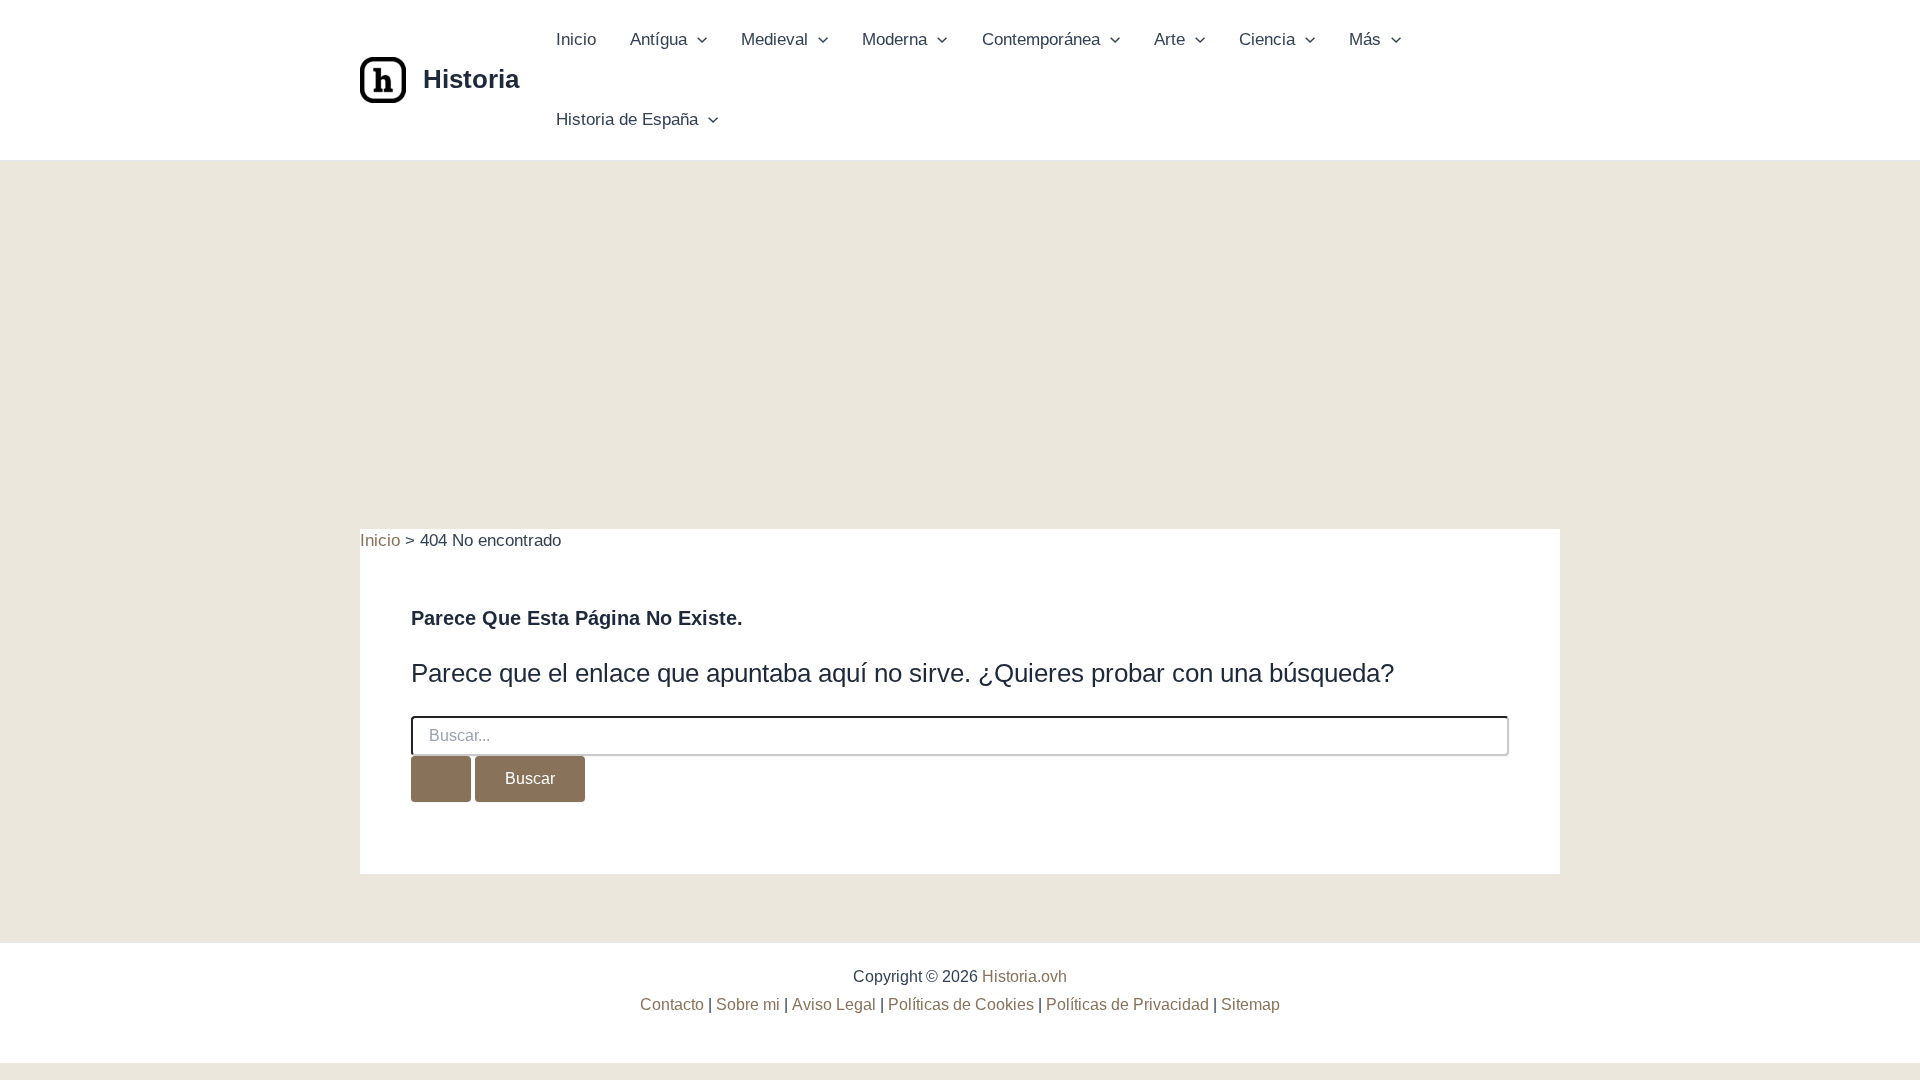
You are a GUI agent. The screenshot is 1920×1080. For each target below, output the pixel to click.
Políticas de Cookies (961, 1004)
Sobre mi (748, 1004)
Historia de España (627, 119)
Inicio (576, 39)
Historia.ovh (1024, 976)
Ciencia (1267, 39)
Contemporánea (1041, 39)
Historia (471, 79)
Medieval (774, 39)
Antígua (658, 39)
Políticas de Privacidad (1127, 1004)
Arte (1169, 39)
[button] (697, 40)
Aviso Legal (834, 1004)
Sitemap (1250, 1004)
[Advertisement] (960, 311)
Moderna (894, 39)
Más (1365, 39)
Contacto (672, 1004)
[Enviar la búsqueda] (441, 779)
